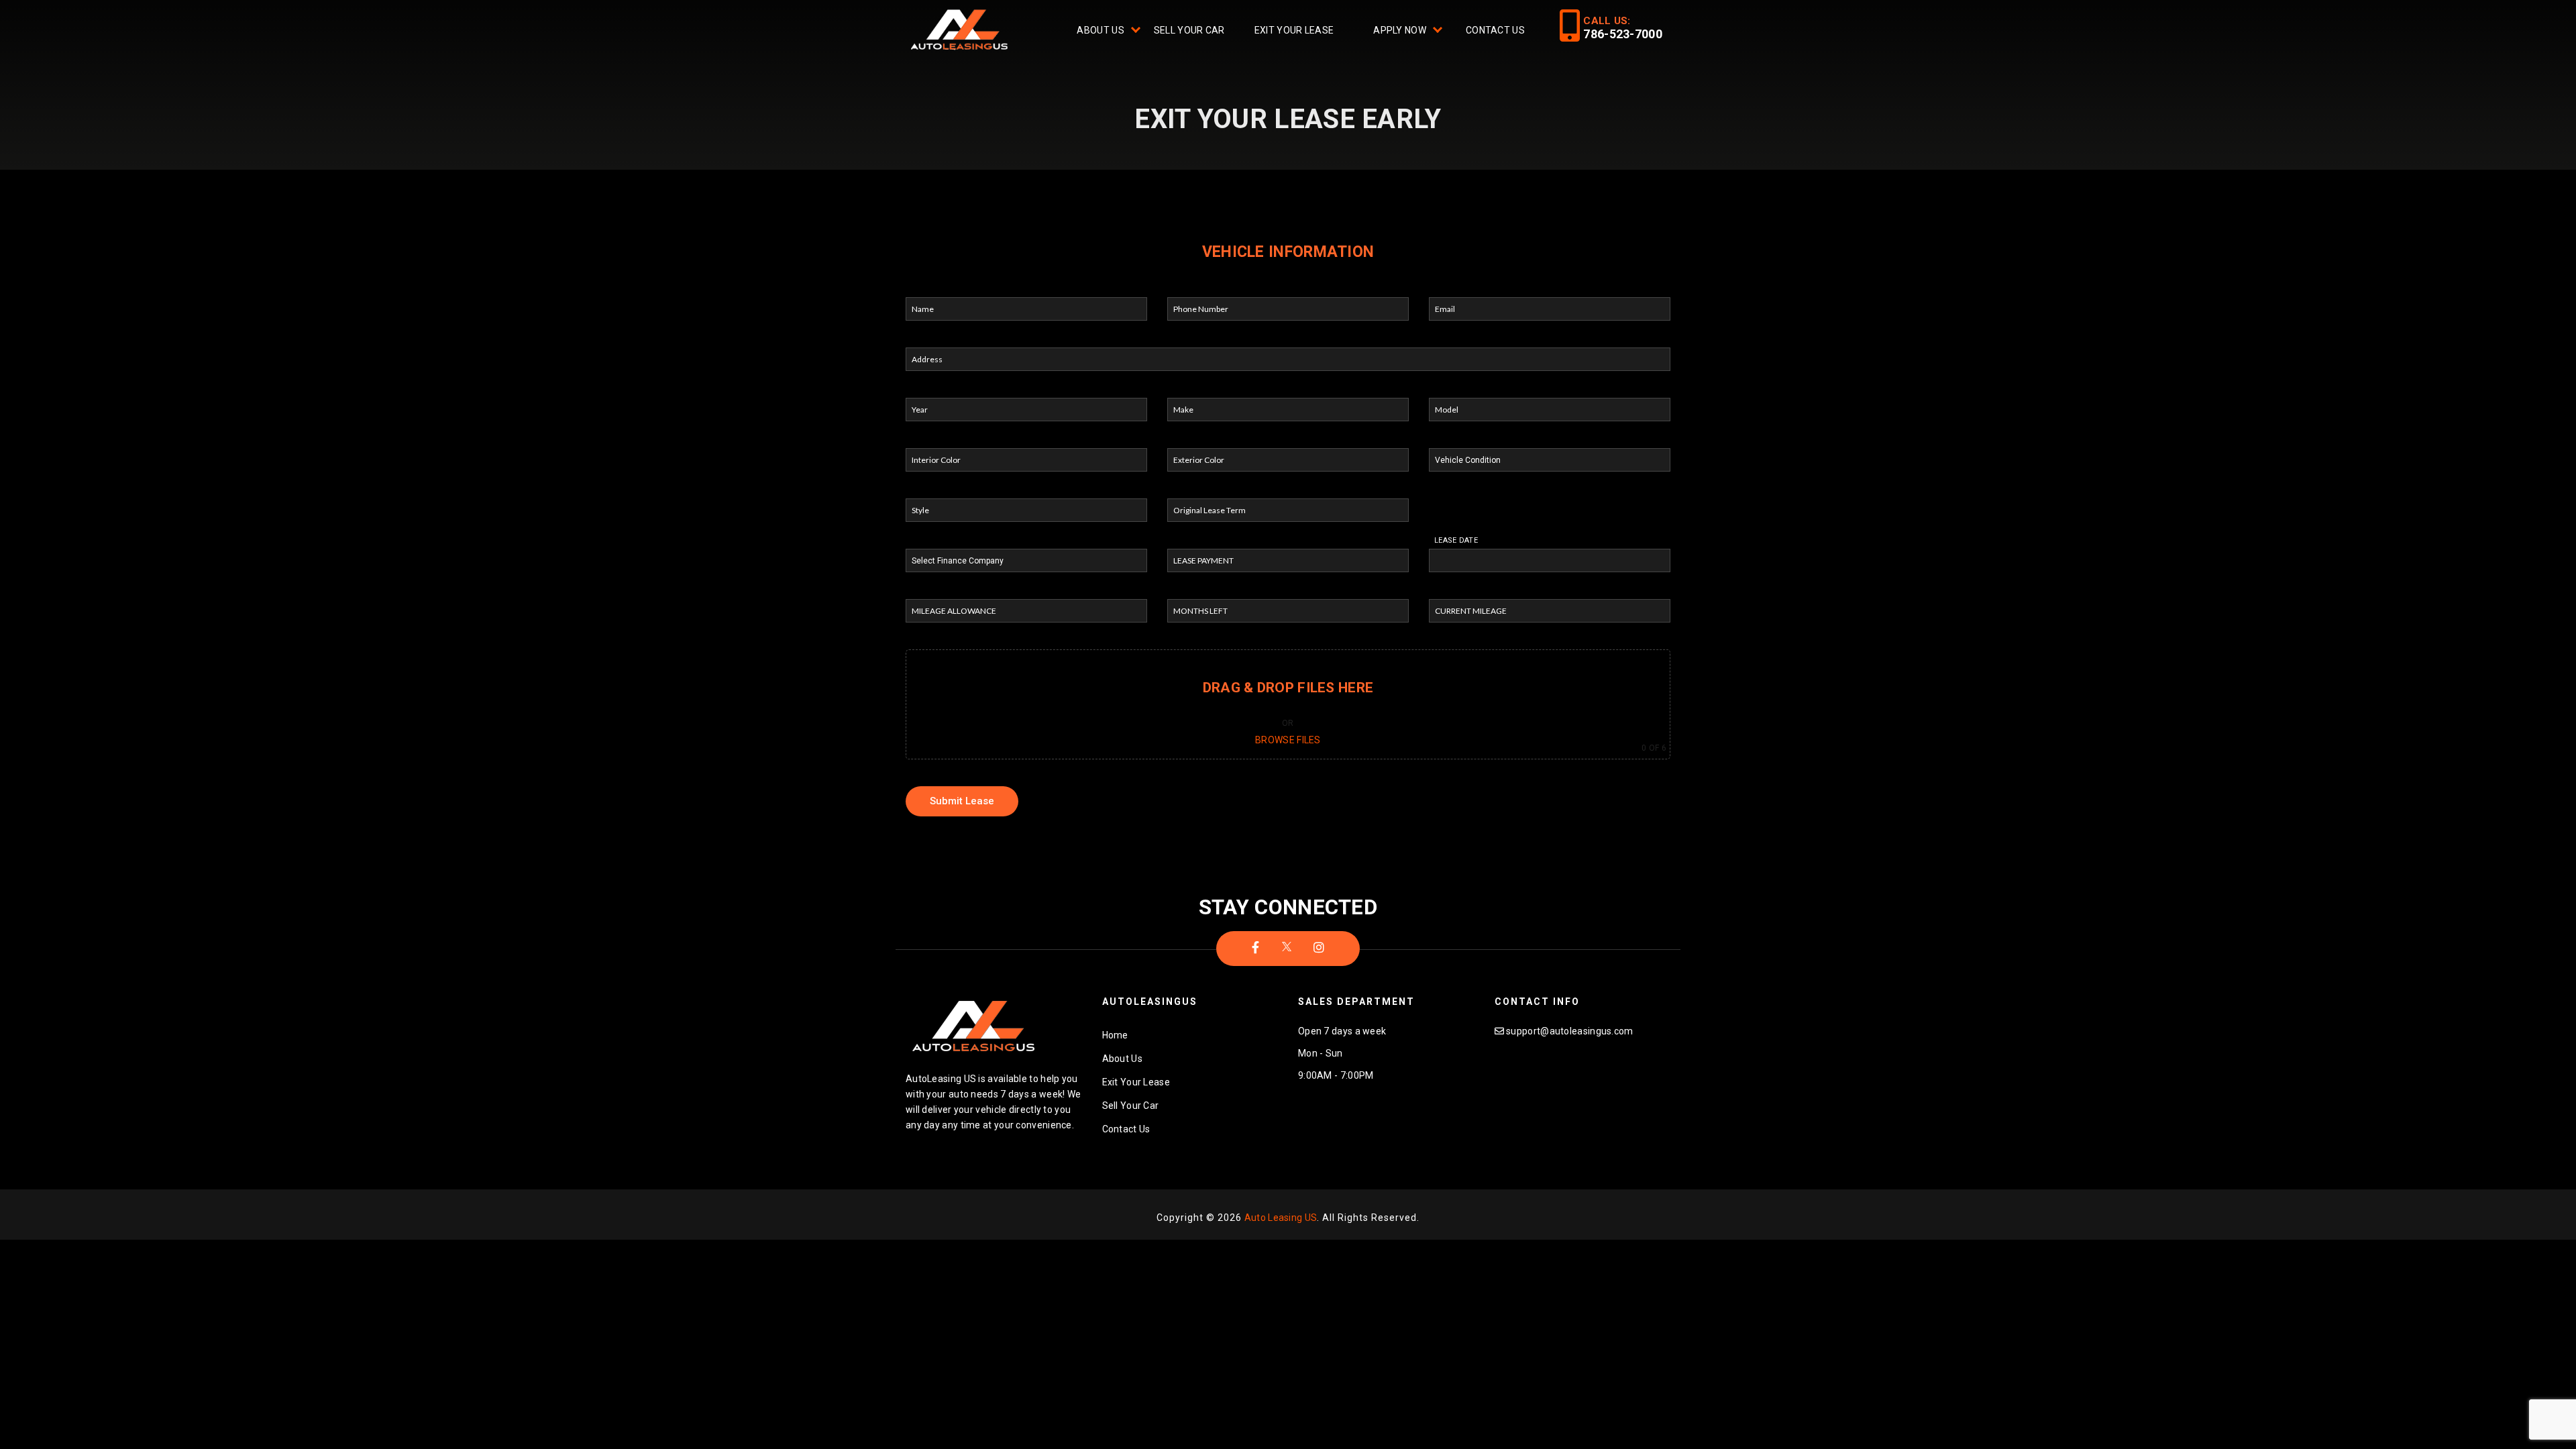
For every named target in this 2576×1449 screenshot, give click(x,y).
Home (1115, 1035)
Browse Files (1288, 740)
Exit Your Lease (1294, 30)
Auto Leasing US (1281, 1218)
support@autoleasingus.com (1570, 1031)
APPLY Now (1400, 30)
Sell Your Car (1189, 30)
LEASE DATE (1456, 540)
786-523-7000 (1623, 34)
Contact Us (1495, 30)
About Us (1100, 30)
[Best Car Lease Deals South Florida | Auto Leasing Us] (961, 32)
